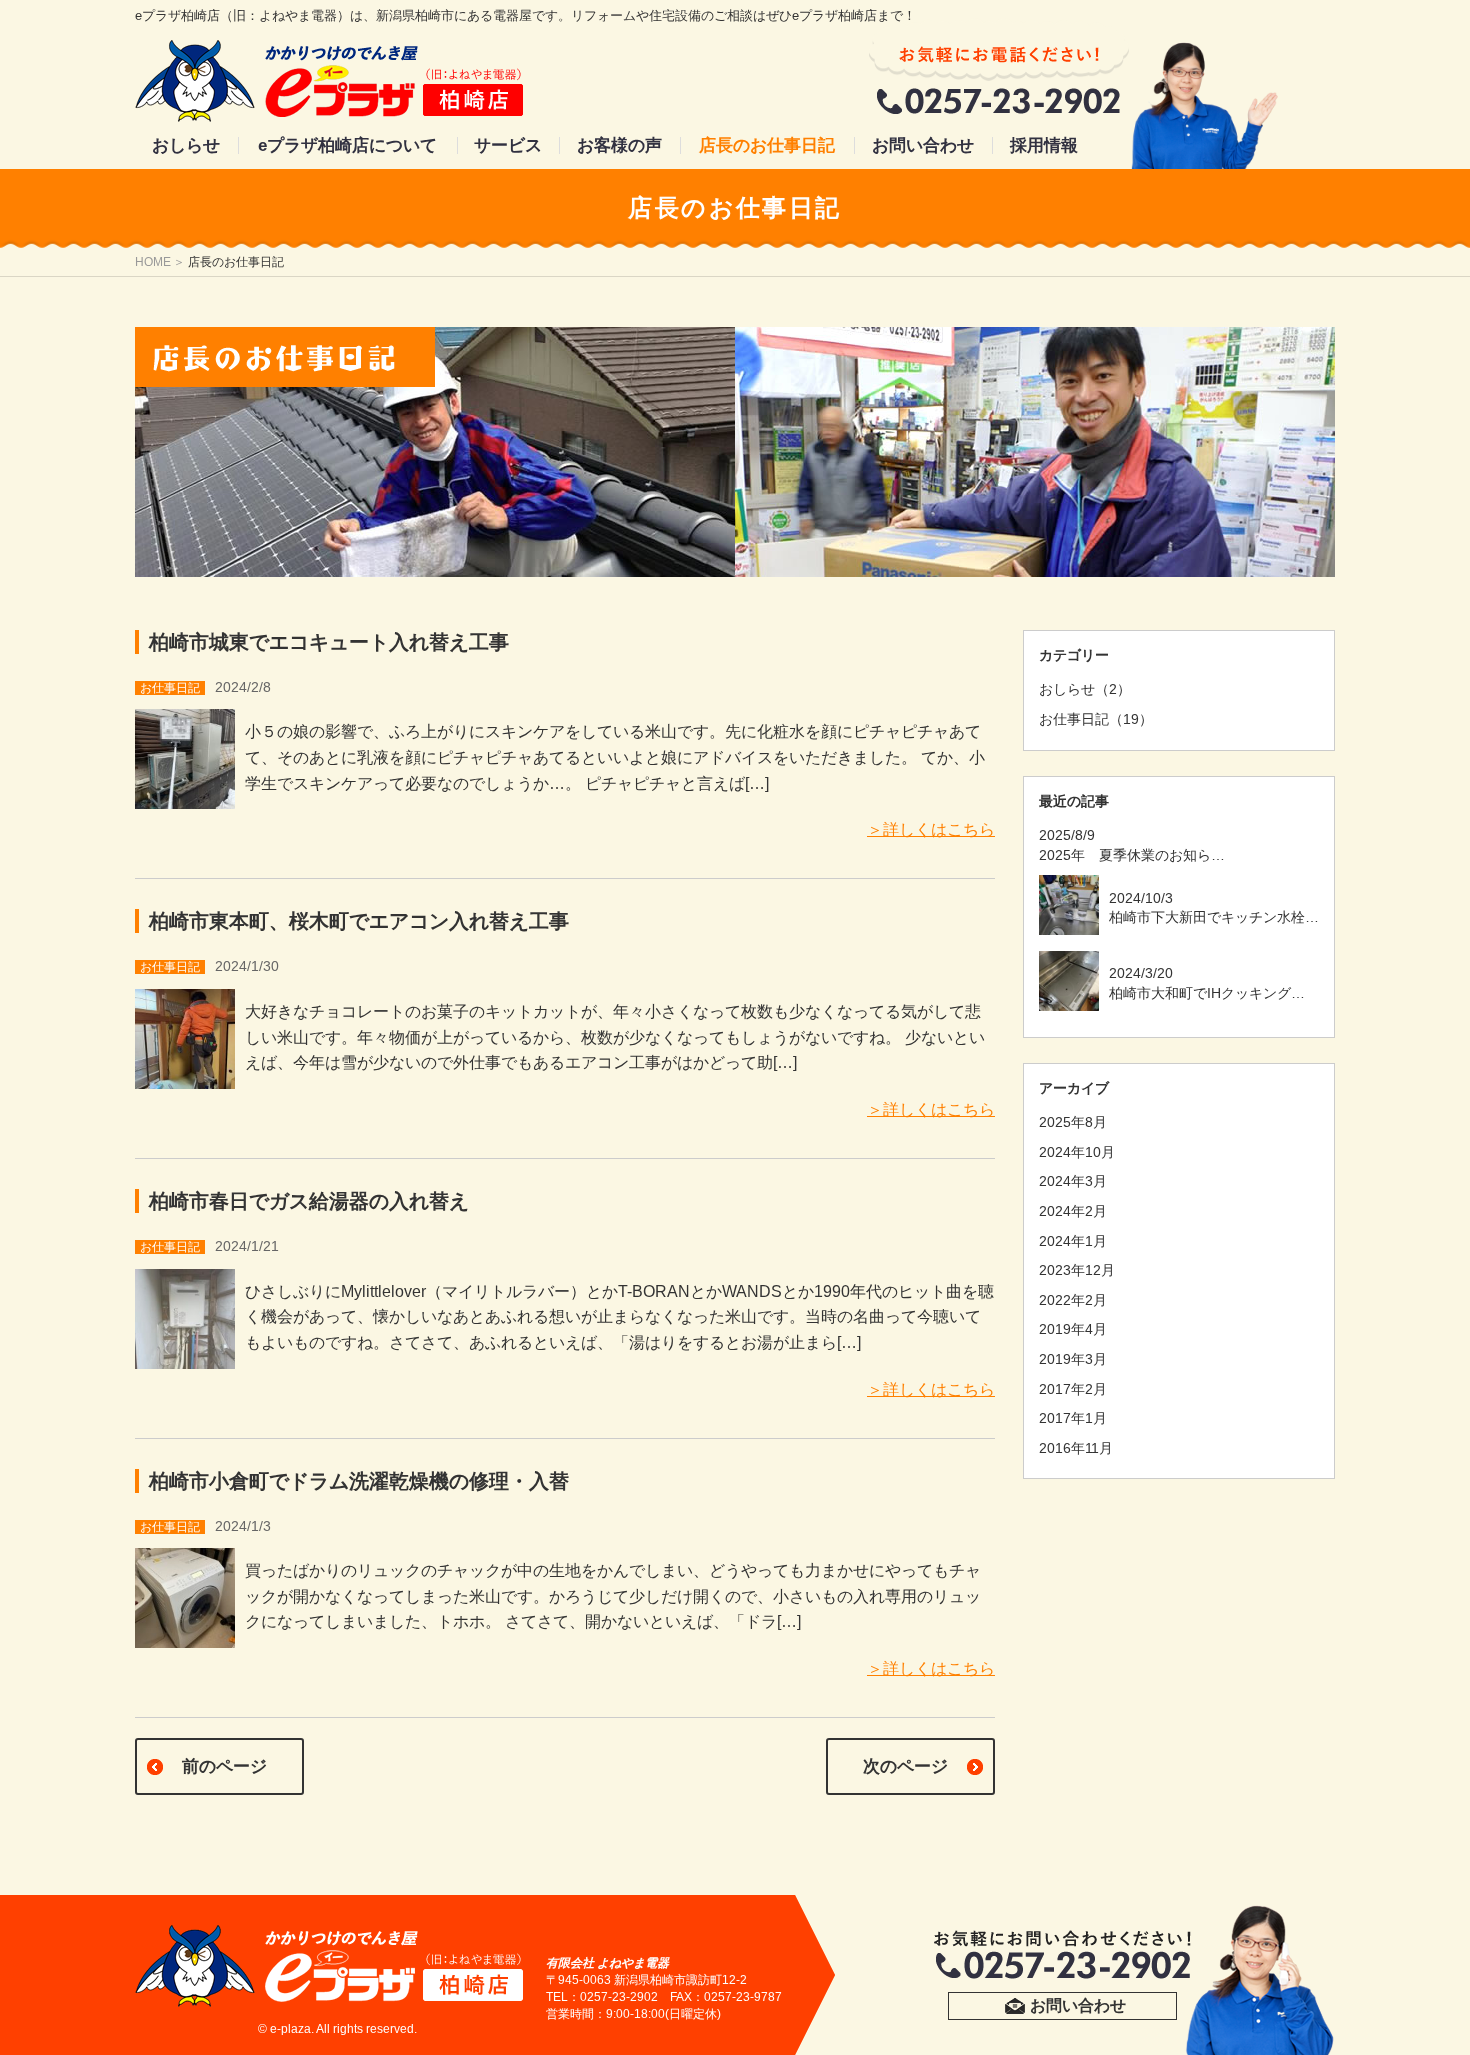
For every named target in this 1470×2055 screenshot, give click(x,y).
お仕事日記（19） (1096, 719)
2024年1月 (1073, 1241)
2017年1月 (1073, 1418)
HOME (153, 262)
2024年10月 (1077, 1152)
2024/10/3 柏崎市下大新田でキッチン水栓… (1214, 908)
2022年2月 (1073, 1300)
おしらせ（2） (1085, 689)
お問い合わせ (923, 145)
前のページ (224, 1766)
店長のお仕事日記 (767, 145)
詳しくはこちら (939, 829)
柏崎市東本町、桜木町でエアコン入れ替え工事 (359, 921)
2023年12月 (1077, 1270)
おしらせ (186, 145)
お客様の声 (619, 145)
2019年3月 (1073, 1359)
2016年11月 (1076, 1448)
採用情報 (1044, 145)
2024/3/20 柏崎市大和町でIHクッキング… (1207, 983)
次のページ (905, 1766)
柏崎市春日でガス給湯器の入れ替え (309, 1201)
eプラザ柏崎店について (347, 145)
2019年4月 (1073, 1329)
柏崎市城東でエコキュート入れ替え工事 (329, 642)
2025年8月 (1073, 1122)
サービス (508, 145)
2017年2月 (1073, 1389)
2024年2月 (1073, 1211)
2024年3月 (1073, 1181)
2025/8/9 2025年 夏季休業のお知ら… (1132, 845)
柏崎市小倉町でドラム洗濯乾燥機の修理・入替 (359, 1481)
